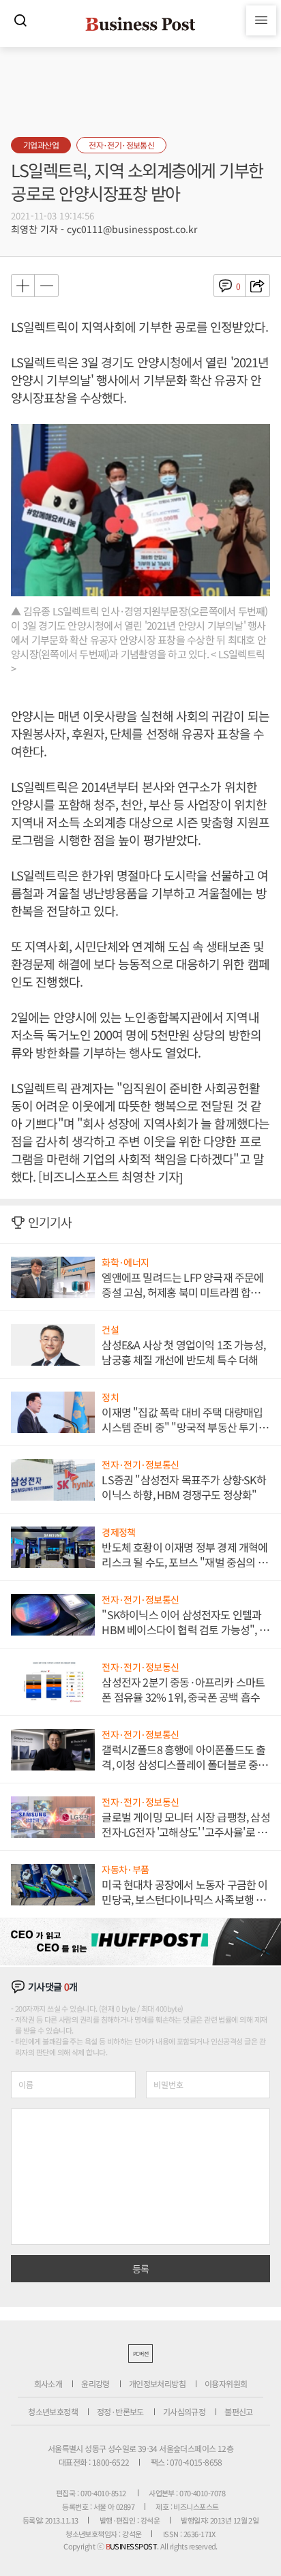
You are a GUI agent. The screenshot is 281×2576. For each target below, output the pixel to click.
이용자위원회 (226, 2383)
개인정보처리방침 (157, 2383)
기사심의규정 (184, 2411)
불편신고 (239, 2411)
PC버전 (140, 2353)
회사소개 (48, 2383)
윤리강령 (95, 2383)
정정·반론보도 (120, 2411)
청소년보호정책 (53, 2411)
